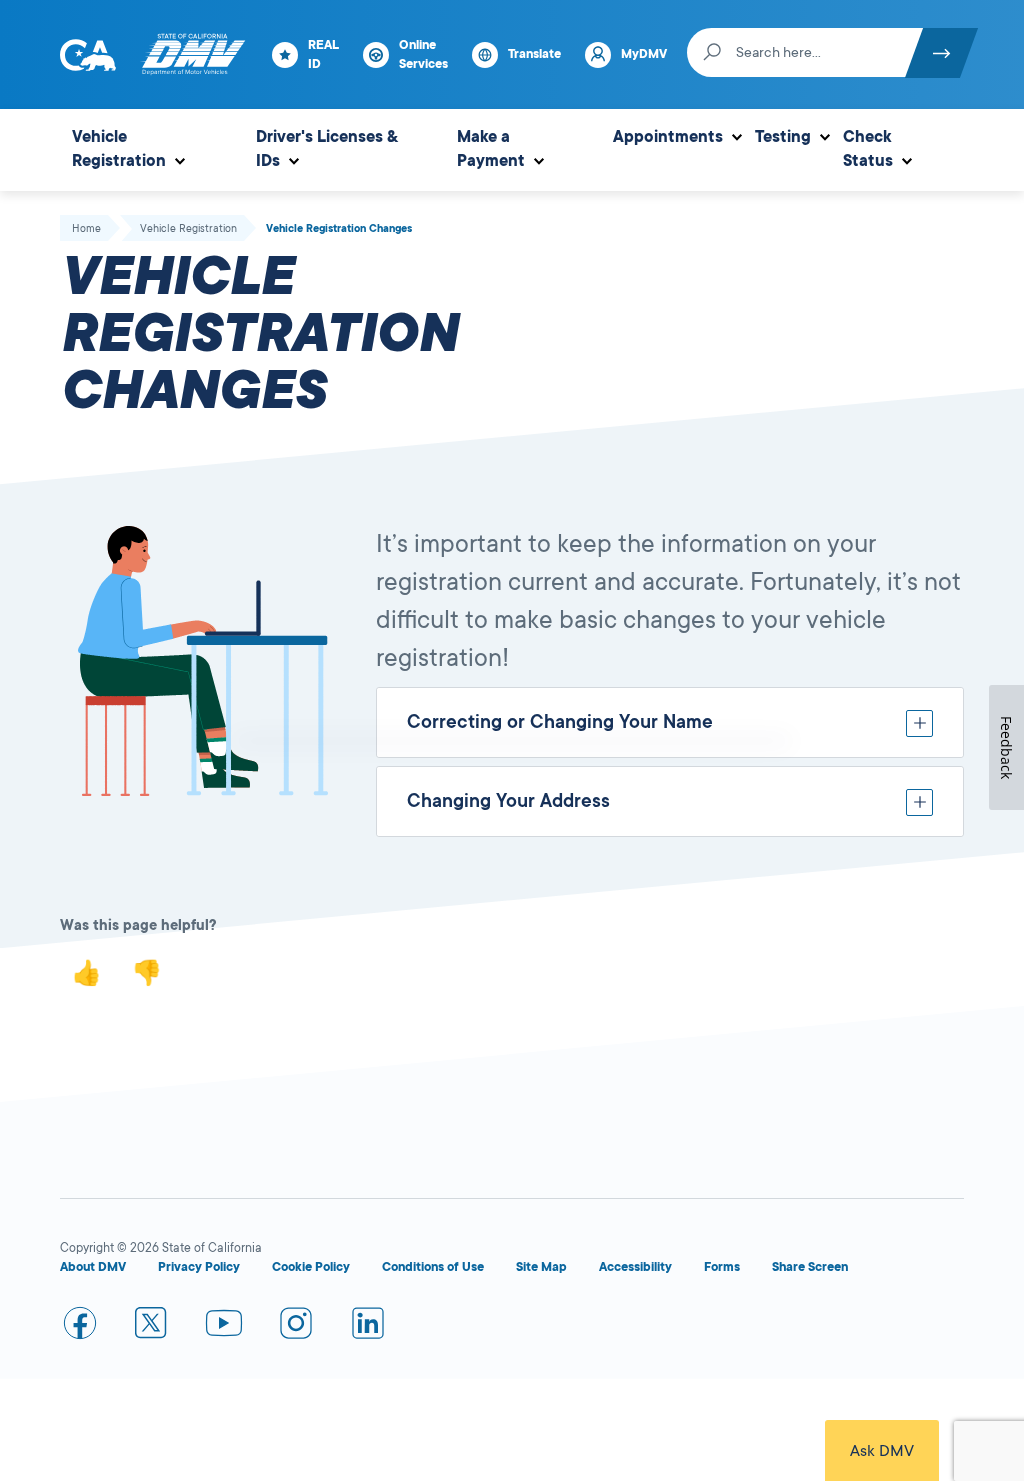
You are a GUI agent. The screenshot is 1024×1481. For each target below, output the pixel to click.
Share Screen (810, 1267)
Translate (534, 54)
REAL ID (323, 54)
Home (86, 229)
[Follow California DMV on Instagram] (296, 1327)
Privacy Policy (199, 1267)
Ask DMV (882, 1451)
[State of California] (88, 55)
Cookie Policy (311, 1267)
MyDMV (644, 54)
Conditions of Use (433, 1267)
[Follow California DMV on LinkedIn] (368, 1327)
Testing (783, 137)
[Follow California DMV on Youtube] (224, 1327)
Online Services (423, 54)
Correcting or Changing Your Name (560, 722)
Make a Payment (491, 149)
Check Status (868, 149)
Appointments (668, 137)
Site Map (541, 1267)
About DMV (93, 1267)
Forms (722, 1267)
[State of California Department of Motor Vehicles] (193, 55)
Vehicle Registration (119, 149)
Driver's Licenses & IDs (327, 149)
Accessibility (635, 1267)
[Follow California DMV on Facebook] (80, 1327)
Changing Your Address (508, 801)
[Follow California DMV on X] (152, 1327)
